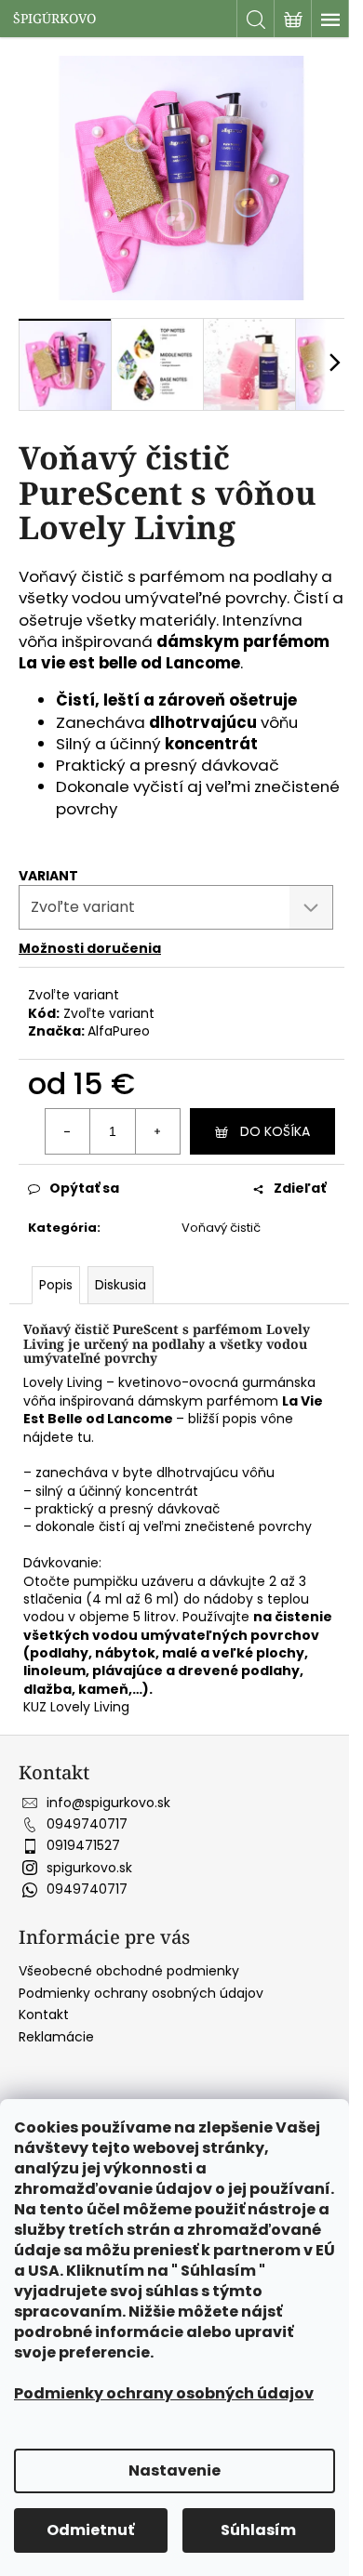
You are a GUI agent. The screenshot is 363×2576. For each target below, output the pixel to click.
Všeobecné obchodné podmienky (129, 1971)
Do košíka (275, 1131)
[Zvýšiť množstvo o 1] (157, 1131)
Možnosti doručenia (90, 948)
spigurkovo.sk (89, 1868)
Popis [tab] (56, 1285)
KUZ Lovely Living (76, 1707)
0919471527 (83, 1845)
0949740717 (87, 1824)
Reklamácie (56, 2037)
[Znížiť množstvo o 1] (68, 1131)
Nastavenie (175, 2470)
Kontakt (44, 2015)
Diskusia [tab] (121, 1285)
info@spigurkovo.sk (108, 1803)
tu (84, 1437)
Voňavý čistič (221, 1228)
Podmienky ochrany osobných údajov (164, 2393)
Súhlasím (258, 2530)
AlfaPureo (119, 1031)
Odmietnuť (90, 2530)
